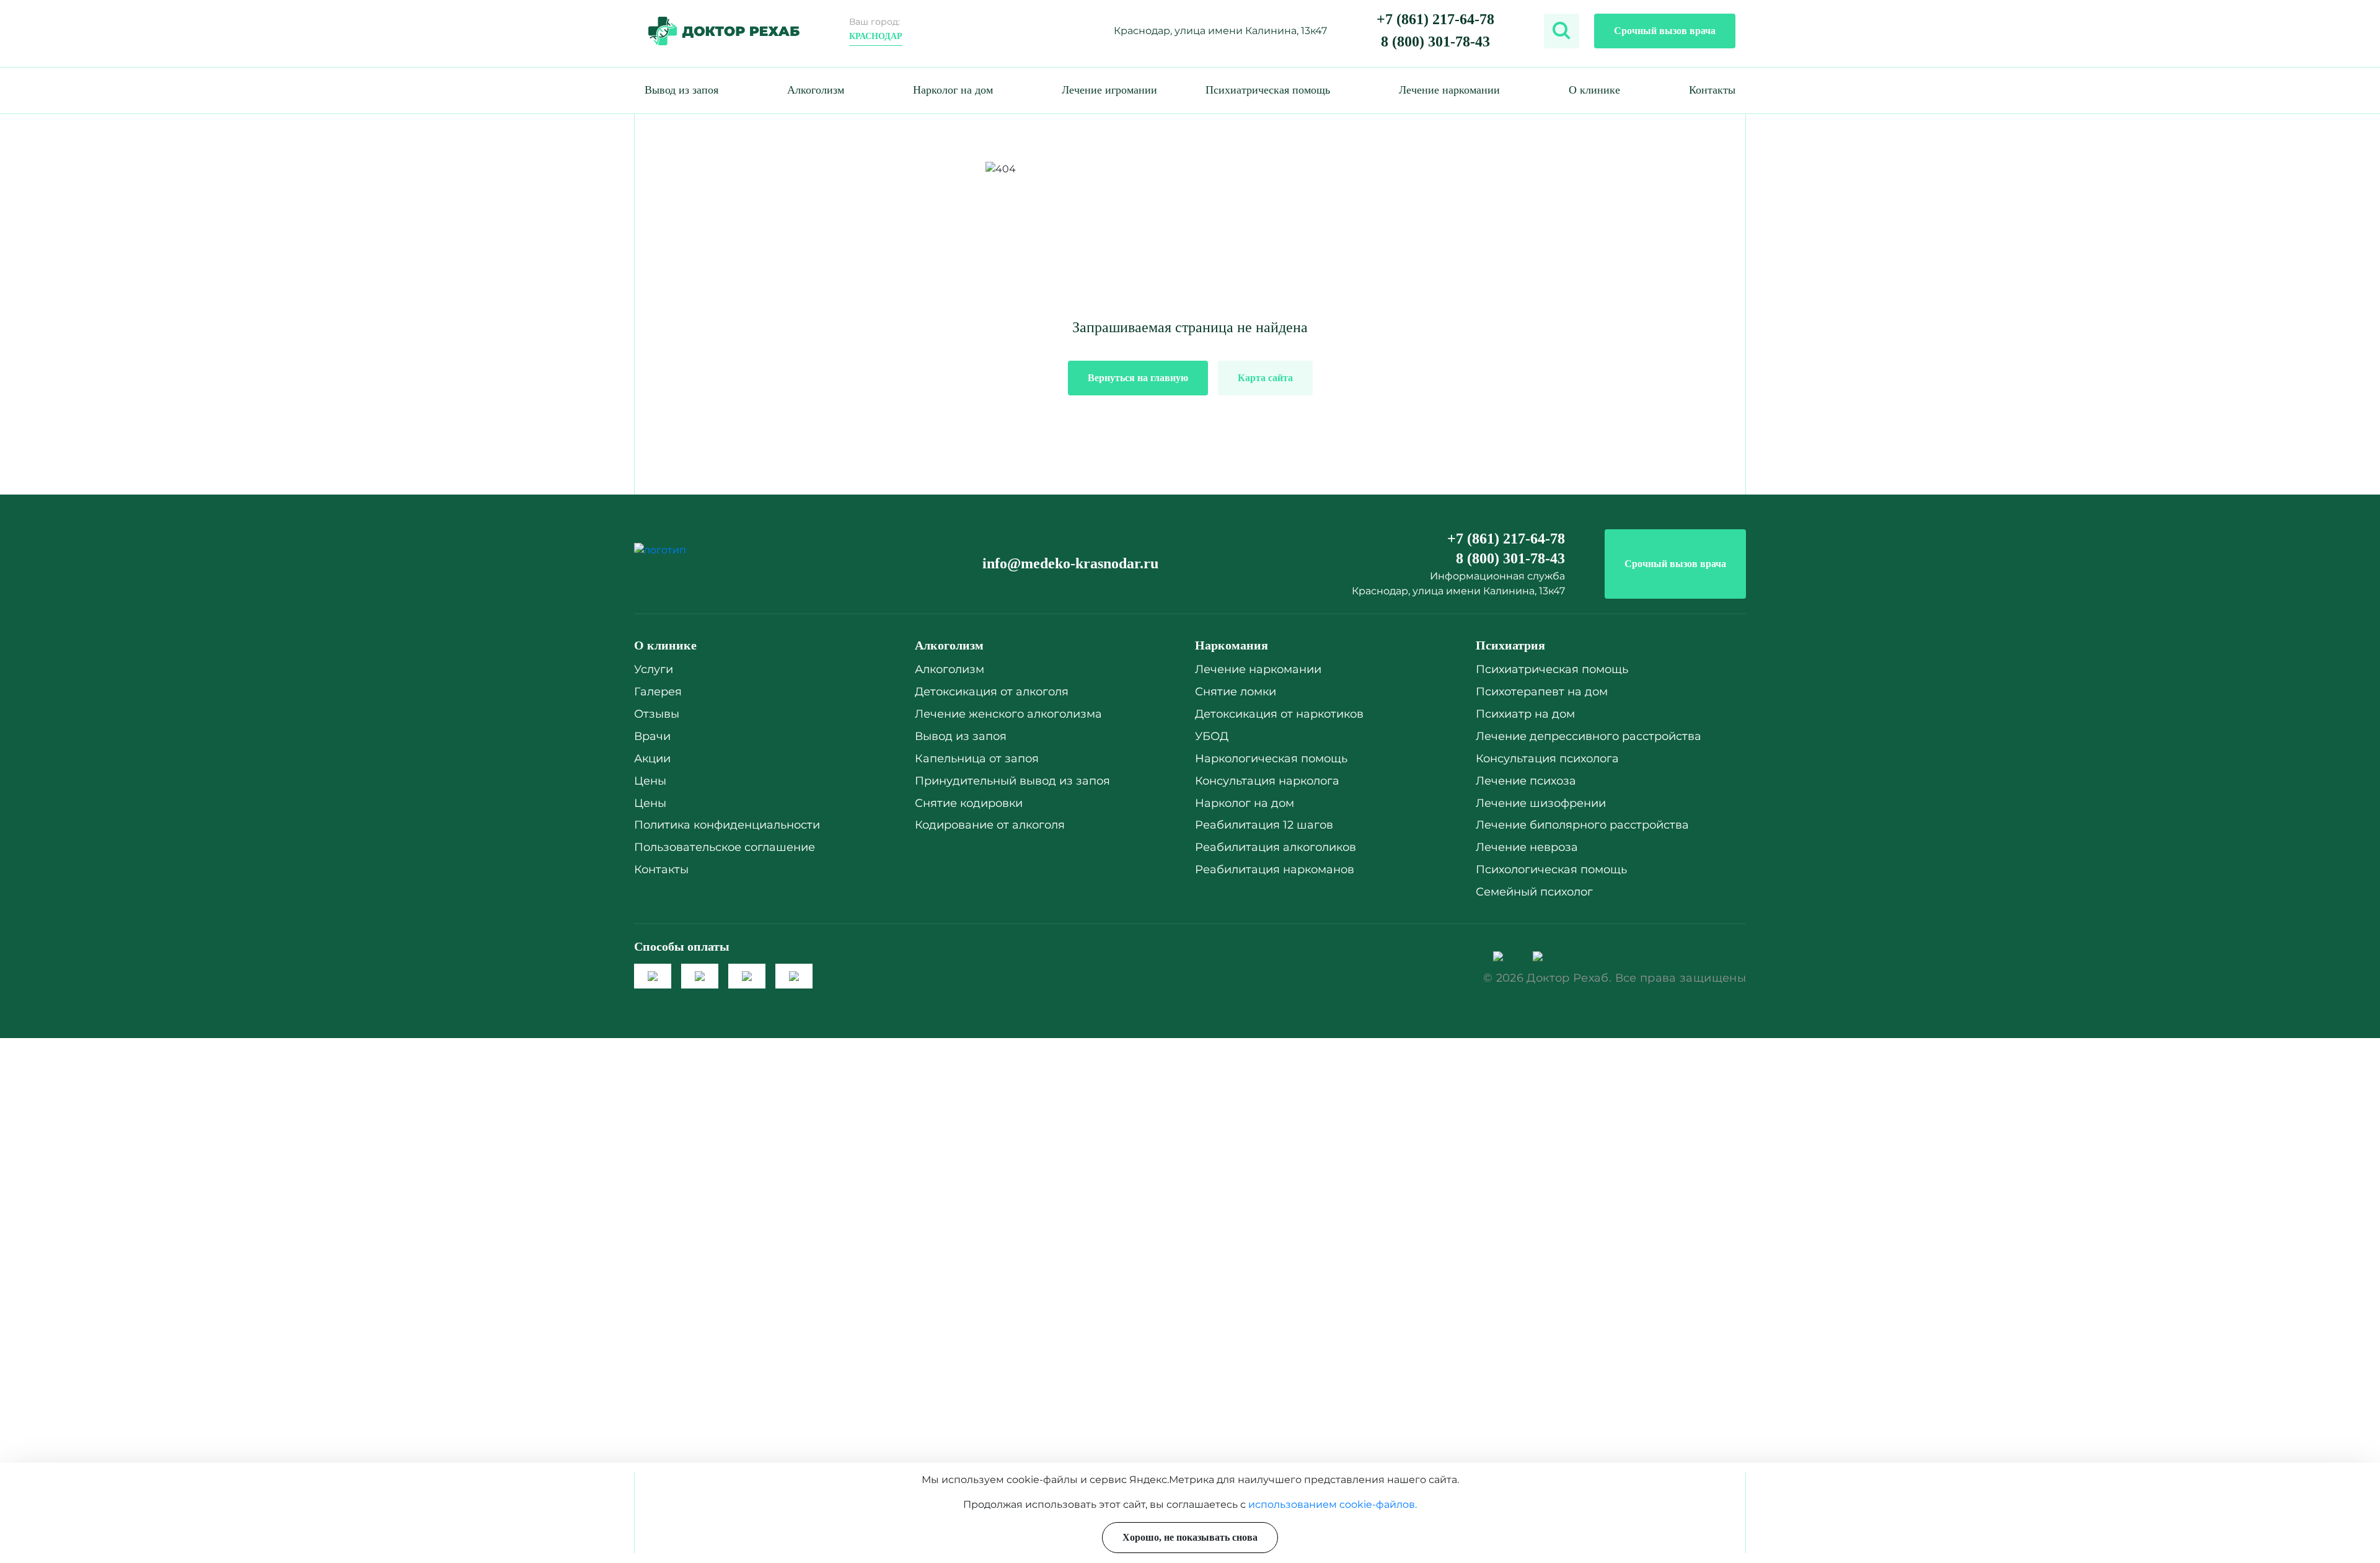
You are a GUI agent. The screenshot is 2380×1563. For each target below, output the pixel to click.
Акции (652, 759)
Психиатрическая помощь (1268, 90)
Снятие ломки (1236, 692)
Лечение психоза (1526, 781)
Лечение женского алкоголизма (1008, 714)
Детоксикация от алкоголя (992, 692)
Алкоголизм (816, 90)
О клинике (1594, 90)
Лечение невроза (1527, 847)
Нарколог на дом (953, 90)
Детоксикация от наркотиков (1279, 714)
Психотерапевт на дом (1542, 692)
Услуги (654, 669)
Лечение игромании (1109, 90)
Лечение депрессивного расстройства (1589, 736)
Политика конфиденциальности (727, 825)
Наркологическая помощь (1271, 759)
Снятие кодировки (969, 803)
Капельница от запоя (977, 759)
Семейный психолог (1534, 892)
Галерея (658, 692)
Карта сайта (1265, 378)
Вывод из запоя (681, 90)
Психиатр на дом (1525, 714)
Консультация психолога (1547, 759)
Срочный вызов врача (1665, 31)
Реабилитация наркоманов (1275, 870)
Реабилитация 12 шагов (1264, 825)
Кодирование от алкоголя (990, 825)
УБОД (1212, 736)
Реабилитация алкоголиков (1276, 847)
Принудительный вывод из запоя (1012, 781)
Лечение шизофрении (1541, 803)
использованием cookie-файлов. (1333, 1504)
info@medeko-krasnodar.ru (1070, 563)
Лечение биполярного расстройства (1582, 825)
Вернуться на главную (1138, 378)
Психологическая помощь (1551, 870)
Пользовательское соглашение (725, 847)
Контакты (1712, 90)
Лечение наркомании (1449, 90)
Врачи (652, 736)
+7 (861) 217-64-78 (1435, 19)
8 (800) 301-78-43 (1435, 42)
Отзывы (657, 714)
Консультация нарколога (1267, 781)
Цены (650, 781)
